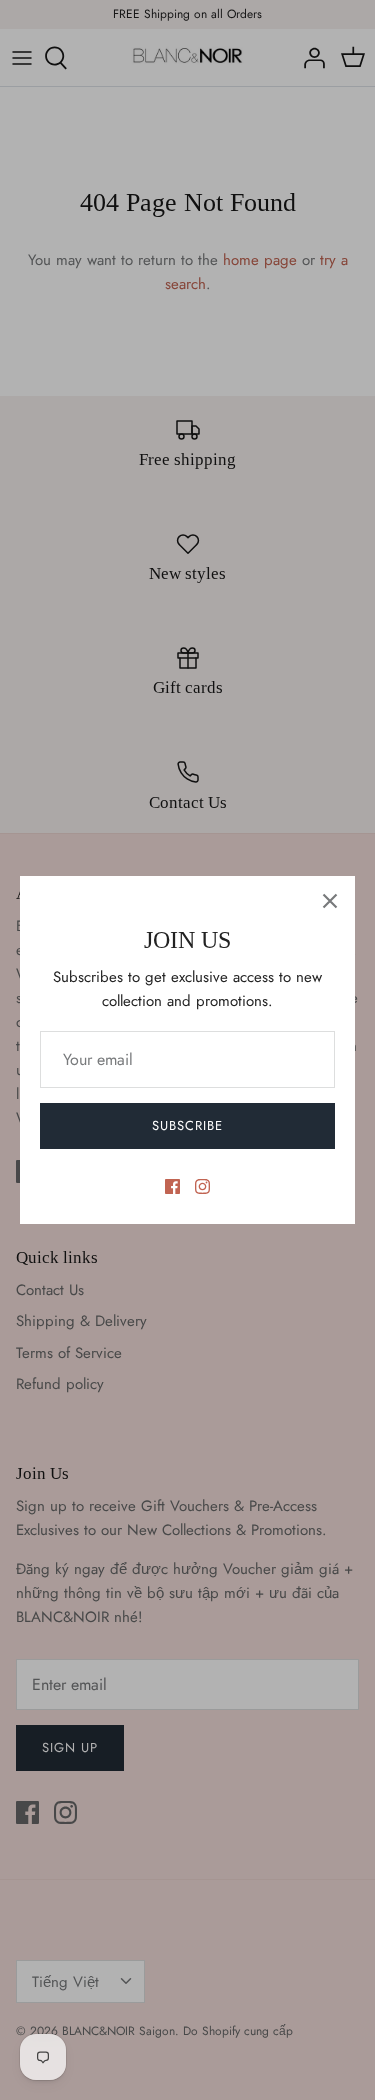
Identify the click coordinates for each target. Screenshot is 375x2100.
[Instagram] (202, 1186)
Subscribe (187, 1125)
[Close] (330, 901)
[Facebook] (172, 1186)
